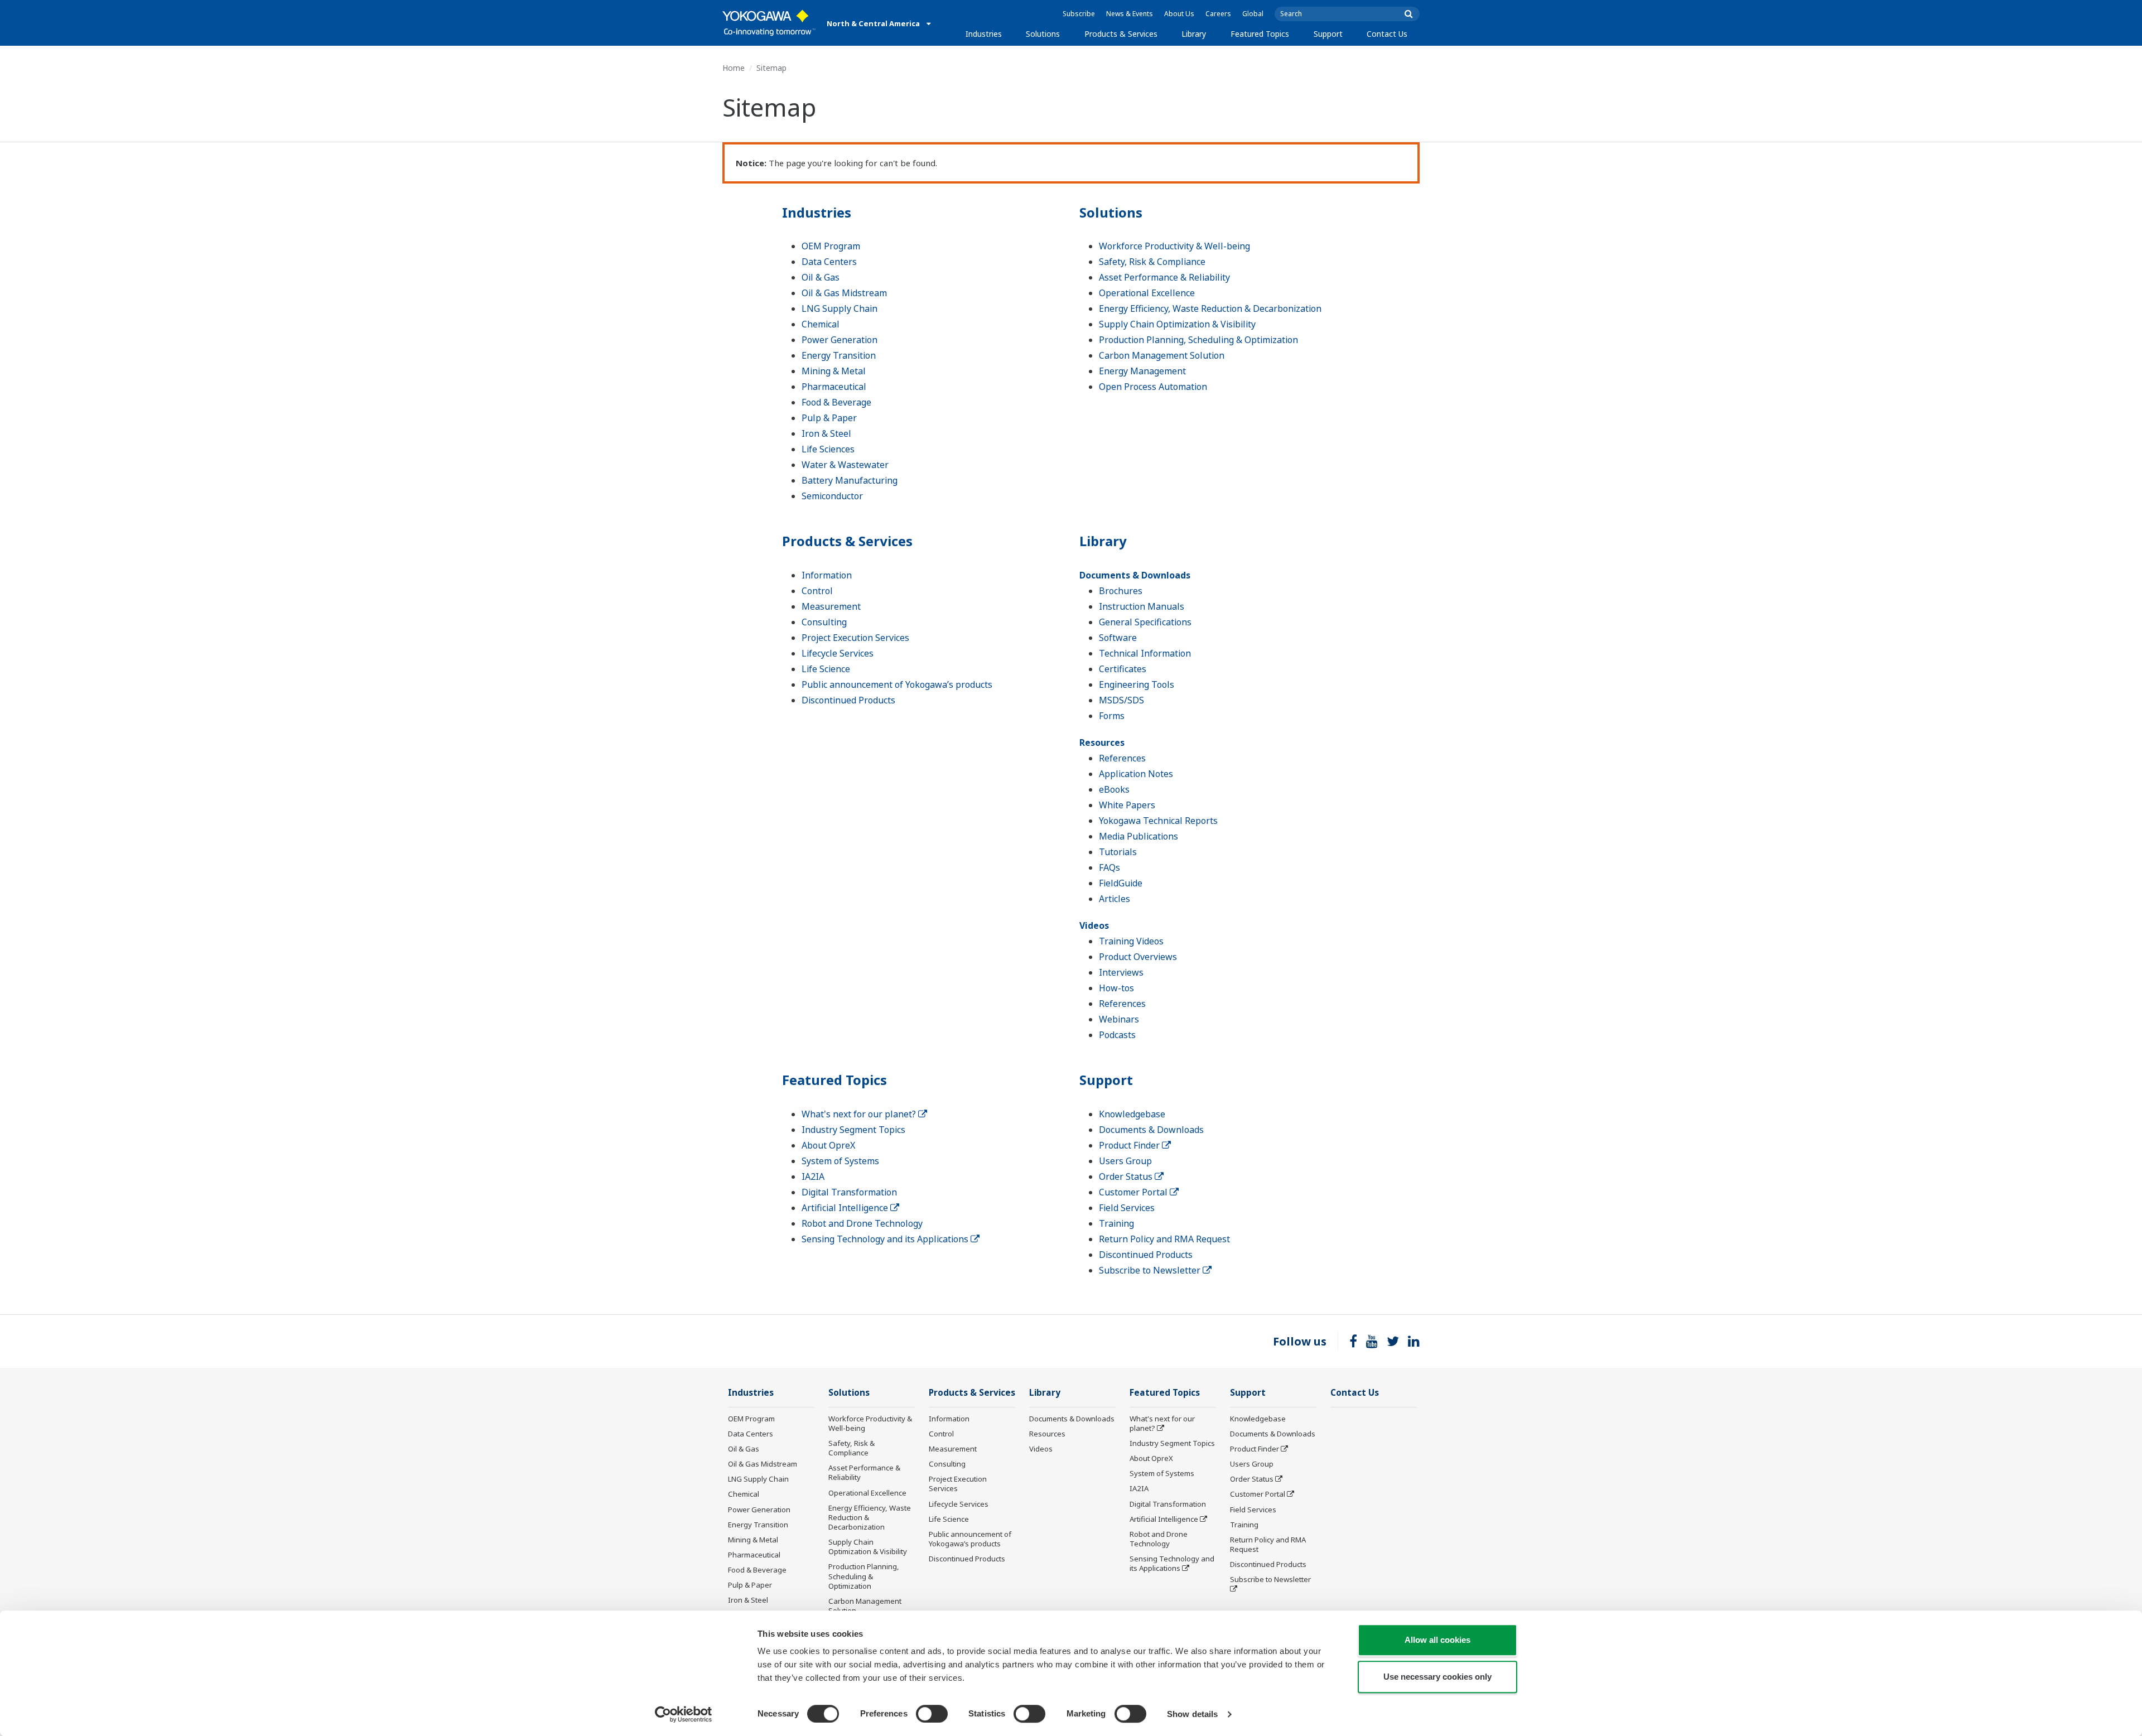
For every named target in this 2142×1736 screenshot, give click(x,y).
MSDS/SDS (1121, 700)
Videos (1094, 925)
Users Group (1125, 1161)
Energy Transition (839, 355)
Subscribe (1079, 14)
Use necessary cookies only (1437, 1677)
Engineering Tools (1137, 684)
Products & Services (1121, 34)
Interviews (1121, 972)
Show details (1192, 1714)
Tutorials (1118, 852)
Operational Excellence (1147, 293)
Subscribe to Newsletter (1151, 1270)
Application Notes (1136, 774)
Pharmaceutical (834, 387)
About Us (1179, 14)
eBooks (1114, 789)
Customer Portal (1134, 1192)
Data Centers (829, 262)
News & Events (1130, 14)
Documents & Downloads (1135, 575)
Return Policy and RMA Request (1164, 1239)
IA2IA (813, 1176)
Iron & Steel (826, 433)
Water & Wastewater (845, 465)
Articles (1115, 899)
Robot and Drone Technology (862, 1223)
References (1122, 758)
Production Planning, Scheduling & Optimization (1198, 340)
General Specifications (1145, 622)
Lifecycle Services (838, 653)
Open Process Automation (1153, 387)
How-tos (1116, 988)
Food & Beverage (836, 402)
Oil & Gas (821, 277)
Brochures (1121, 591)
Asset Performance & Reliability (1164, 277)
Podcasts (1117, 1035)
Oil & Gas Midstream (844, 293)
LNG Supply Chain (840, 308)
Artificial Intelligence (846, 1208)
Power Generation (840, 340)
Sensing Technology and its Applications (886, 1239)
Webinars (1119, 1019)
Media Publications (1138, 836)
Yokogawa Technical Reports (1158, 821)
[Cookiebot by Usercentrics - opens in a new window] (684, 1714)
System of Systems (840, 1161)
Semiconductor (832, 496)
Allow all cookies (1437, 1640)
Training (1116, 1223)
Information (827, 575)
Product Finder (1130, 1145)
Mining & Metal (834, 371)
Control (817, 591)
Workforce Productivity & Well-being (1174, 246)
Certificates (1123, 669)
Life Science (826, 669)
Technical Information (1145, 653)
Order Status (1127, 1176)
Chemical (821, 324)
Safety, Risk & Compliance (1152, 262)
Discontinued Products (848, 700)
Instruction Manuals (1142, 606)
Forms (1112, 716)
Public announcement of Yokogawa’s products (897, 684)
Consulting (824, 622)
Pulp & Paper (829, 418)
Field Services (1127, 1208)
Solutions (1043, 34)
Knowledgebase (1132, 1114)
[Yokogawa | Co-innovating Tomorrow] (769, 23)
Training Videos (1131, 941)
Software (1118, 638)
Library (1194, 34)
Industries (984, 34)
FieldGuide (1121, 883)
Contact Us (1387, 34)
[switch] (932, 1714)
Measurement (831, 606)
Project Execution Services (855, 638)
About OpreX (828, 1145)
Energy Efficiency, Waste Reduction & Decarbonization (1210, 308)
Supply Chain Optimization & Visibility (1177, 324)
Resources (1102, 742)
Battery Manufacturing (850, 480)
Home (734, 68)
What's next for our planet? (860, 1114)
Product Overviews (1138, 957)
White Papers (1127, 805)
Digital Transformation (849, 1192)
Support (1328, 34)
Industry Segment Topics (853, 1130)
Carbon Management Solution (1162, 355)
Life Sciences (828, 449)
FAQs (1109, 867)
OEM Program (831, 246)
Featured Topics (1260, 34)
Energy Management (1142, 371)
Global (1253, 14)
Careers (1218, 14)
